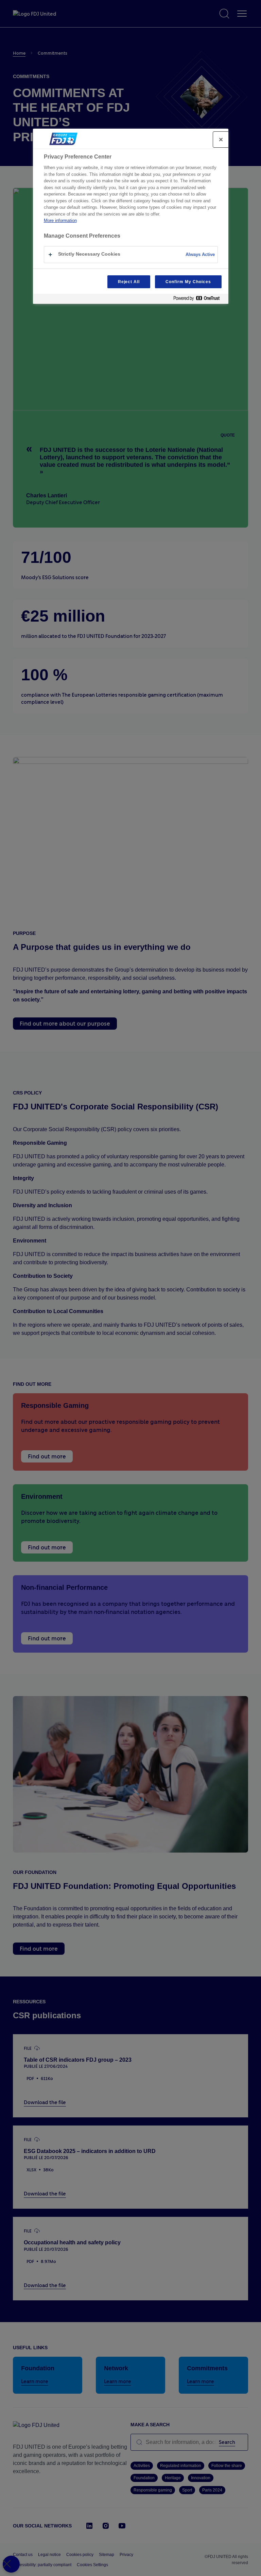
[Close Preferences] (11, 2564)
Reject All (129, 282)
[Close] (221, 140)
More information (60, 220)
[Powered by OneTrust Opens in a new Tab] (199, 300)
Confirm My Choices (188, 282)
